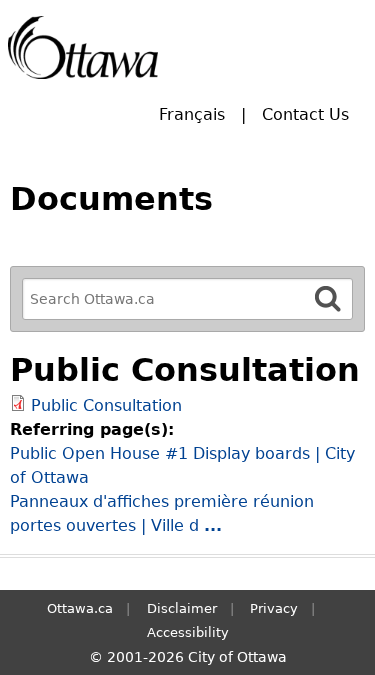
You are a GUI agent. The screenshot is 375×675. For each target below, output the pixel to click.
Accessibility (188, 632)
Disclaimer (182, 608)
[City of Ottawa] (83, 47)
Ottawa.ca (80, 608)
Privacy (274, 608)
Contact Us (305, 114)
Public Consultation (106, 405)
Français (192, 114)
